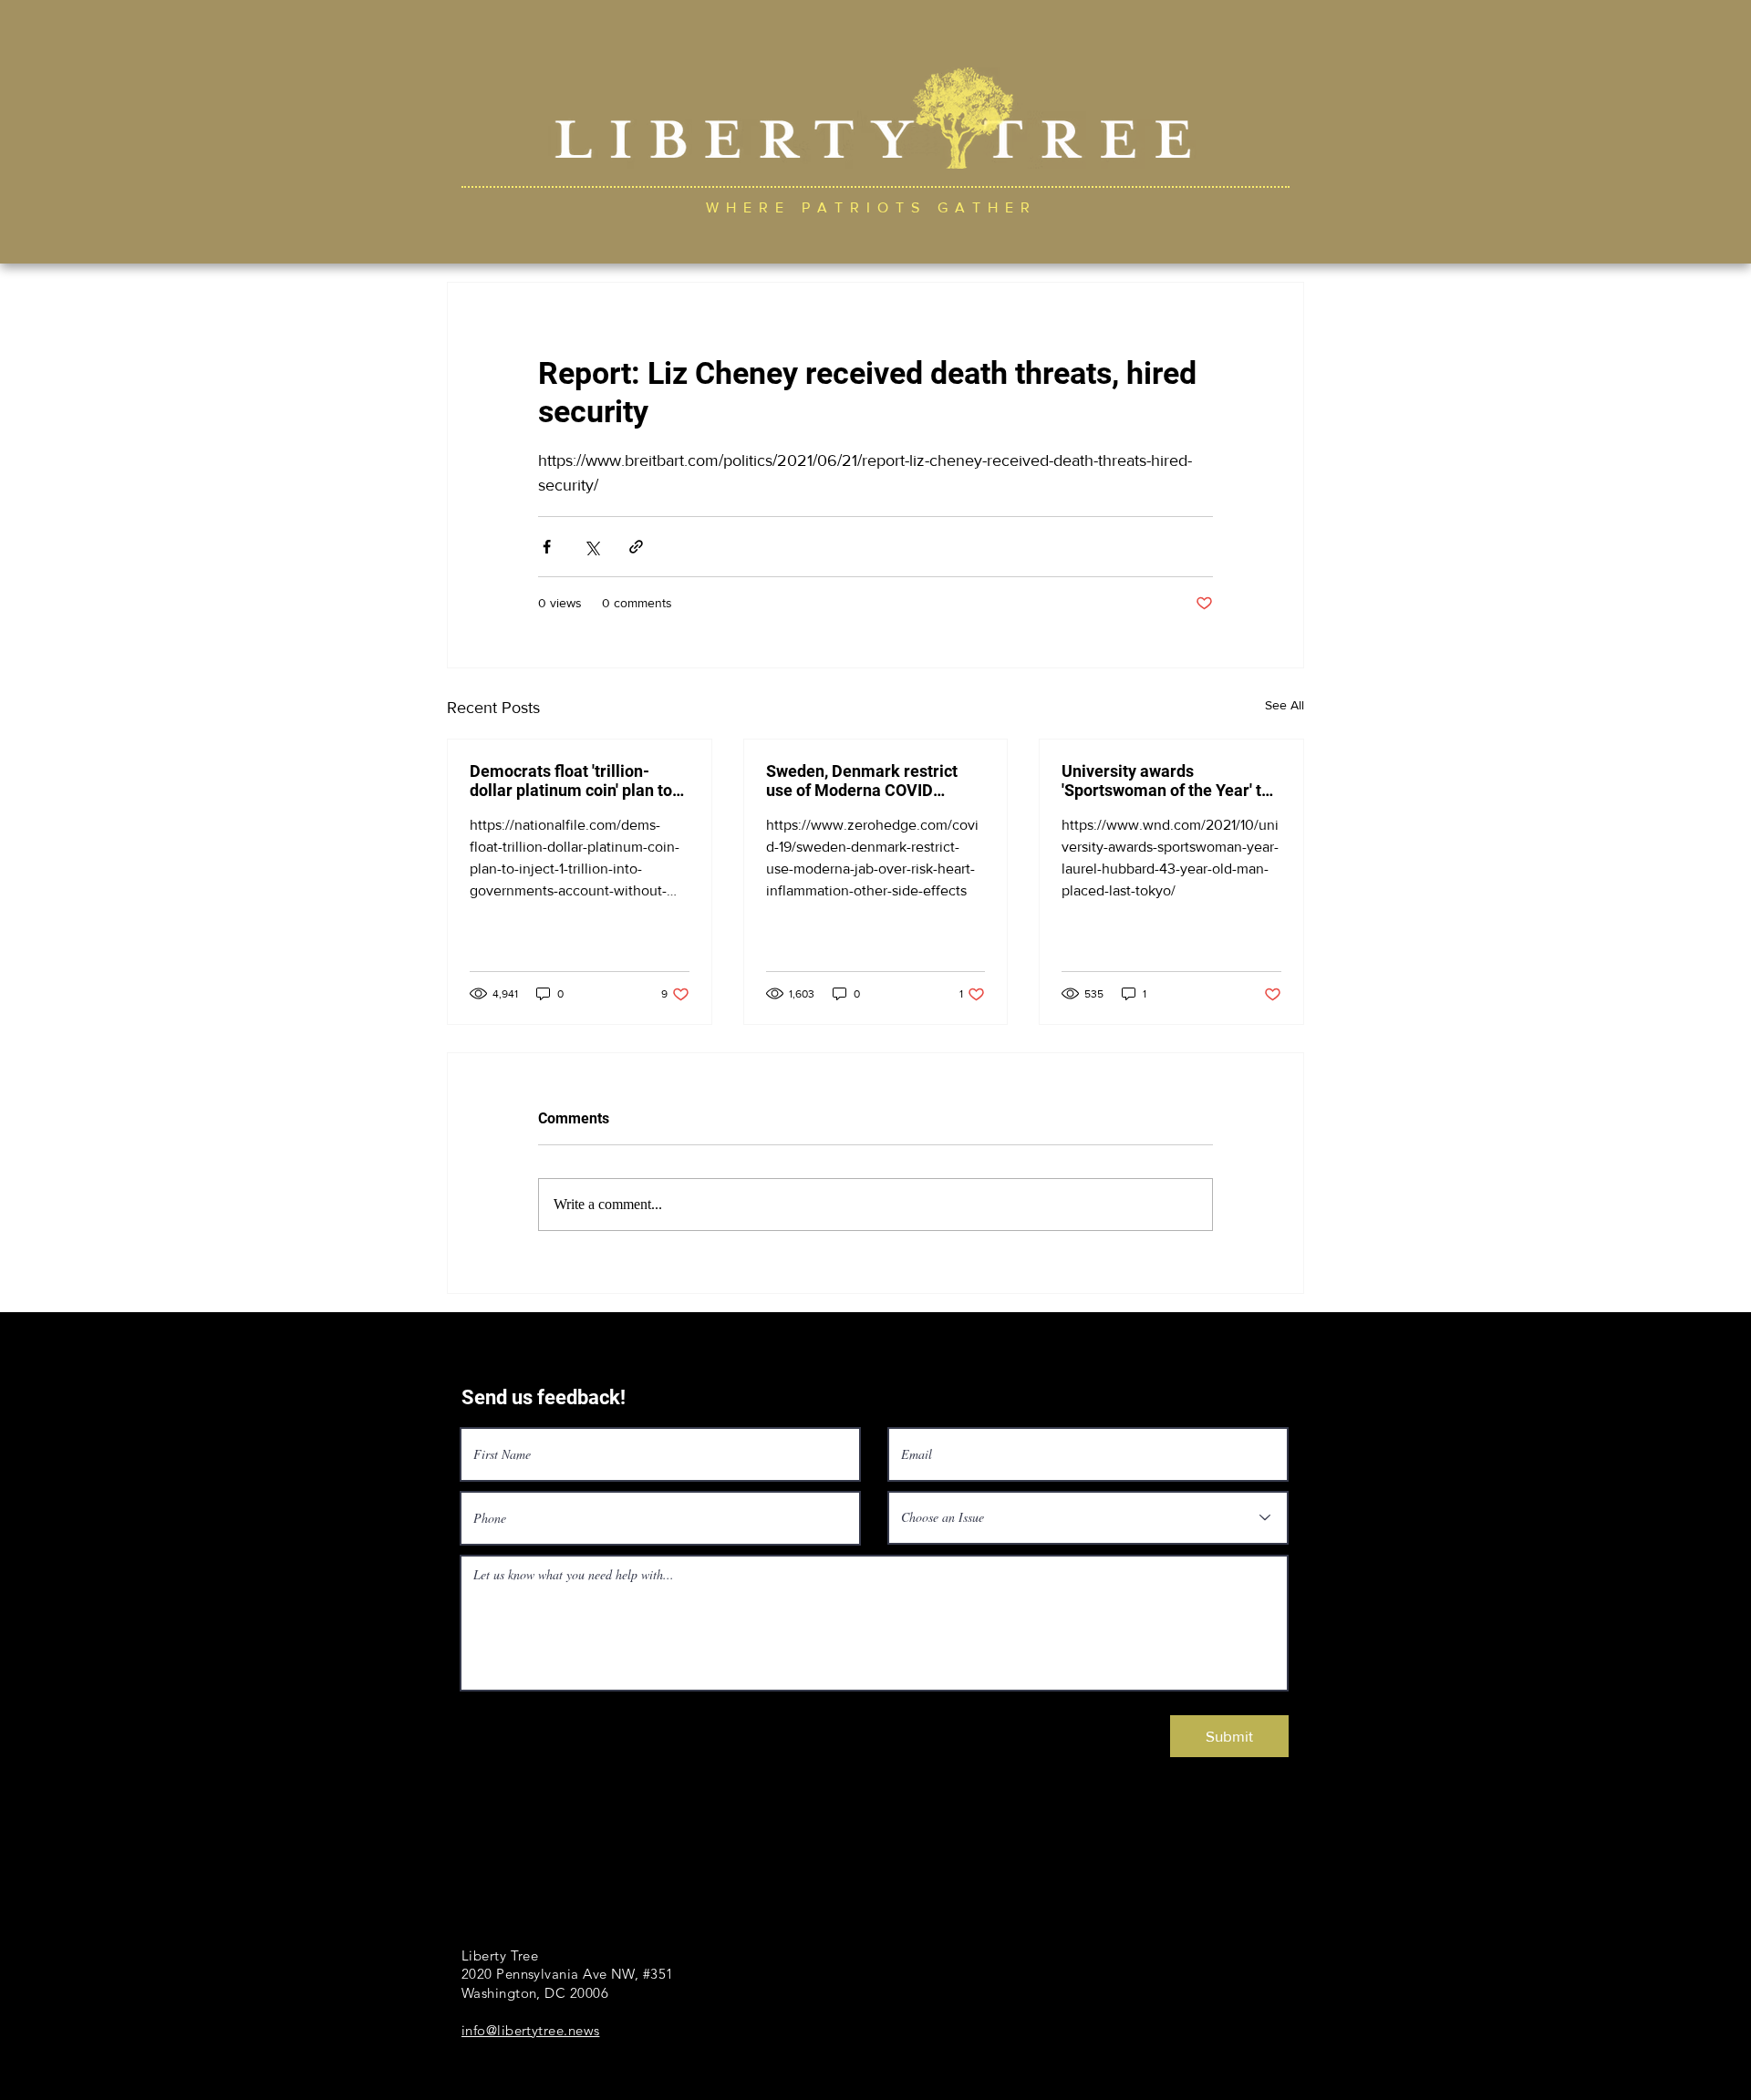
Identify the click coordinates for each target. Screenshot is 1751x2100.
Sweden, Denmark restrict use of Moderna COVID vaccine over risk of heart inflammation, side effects (862, 781)
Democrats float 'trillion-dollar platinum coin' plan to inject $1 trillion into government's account (571, 781)
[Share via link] (636, 547)
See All (1285, 705)
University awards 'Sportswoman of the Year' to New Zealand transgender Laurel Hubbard (1166, 781)
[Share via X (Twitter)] (591, 547)
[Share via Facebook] (547, 547)
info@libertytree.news (530, 2030)
